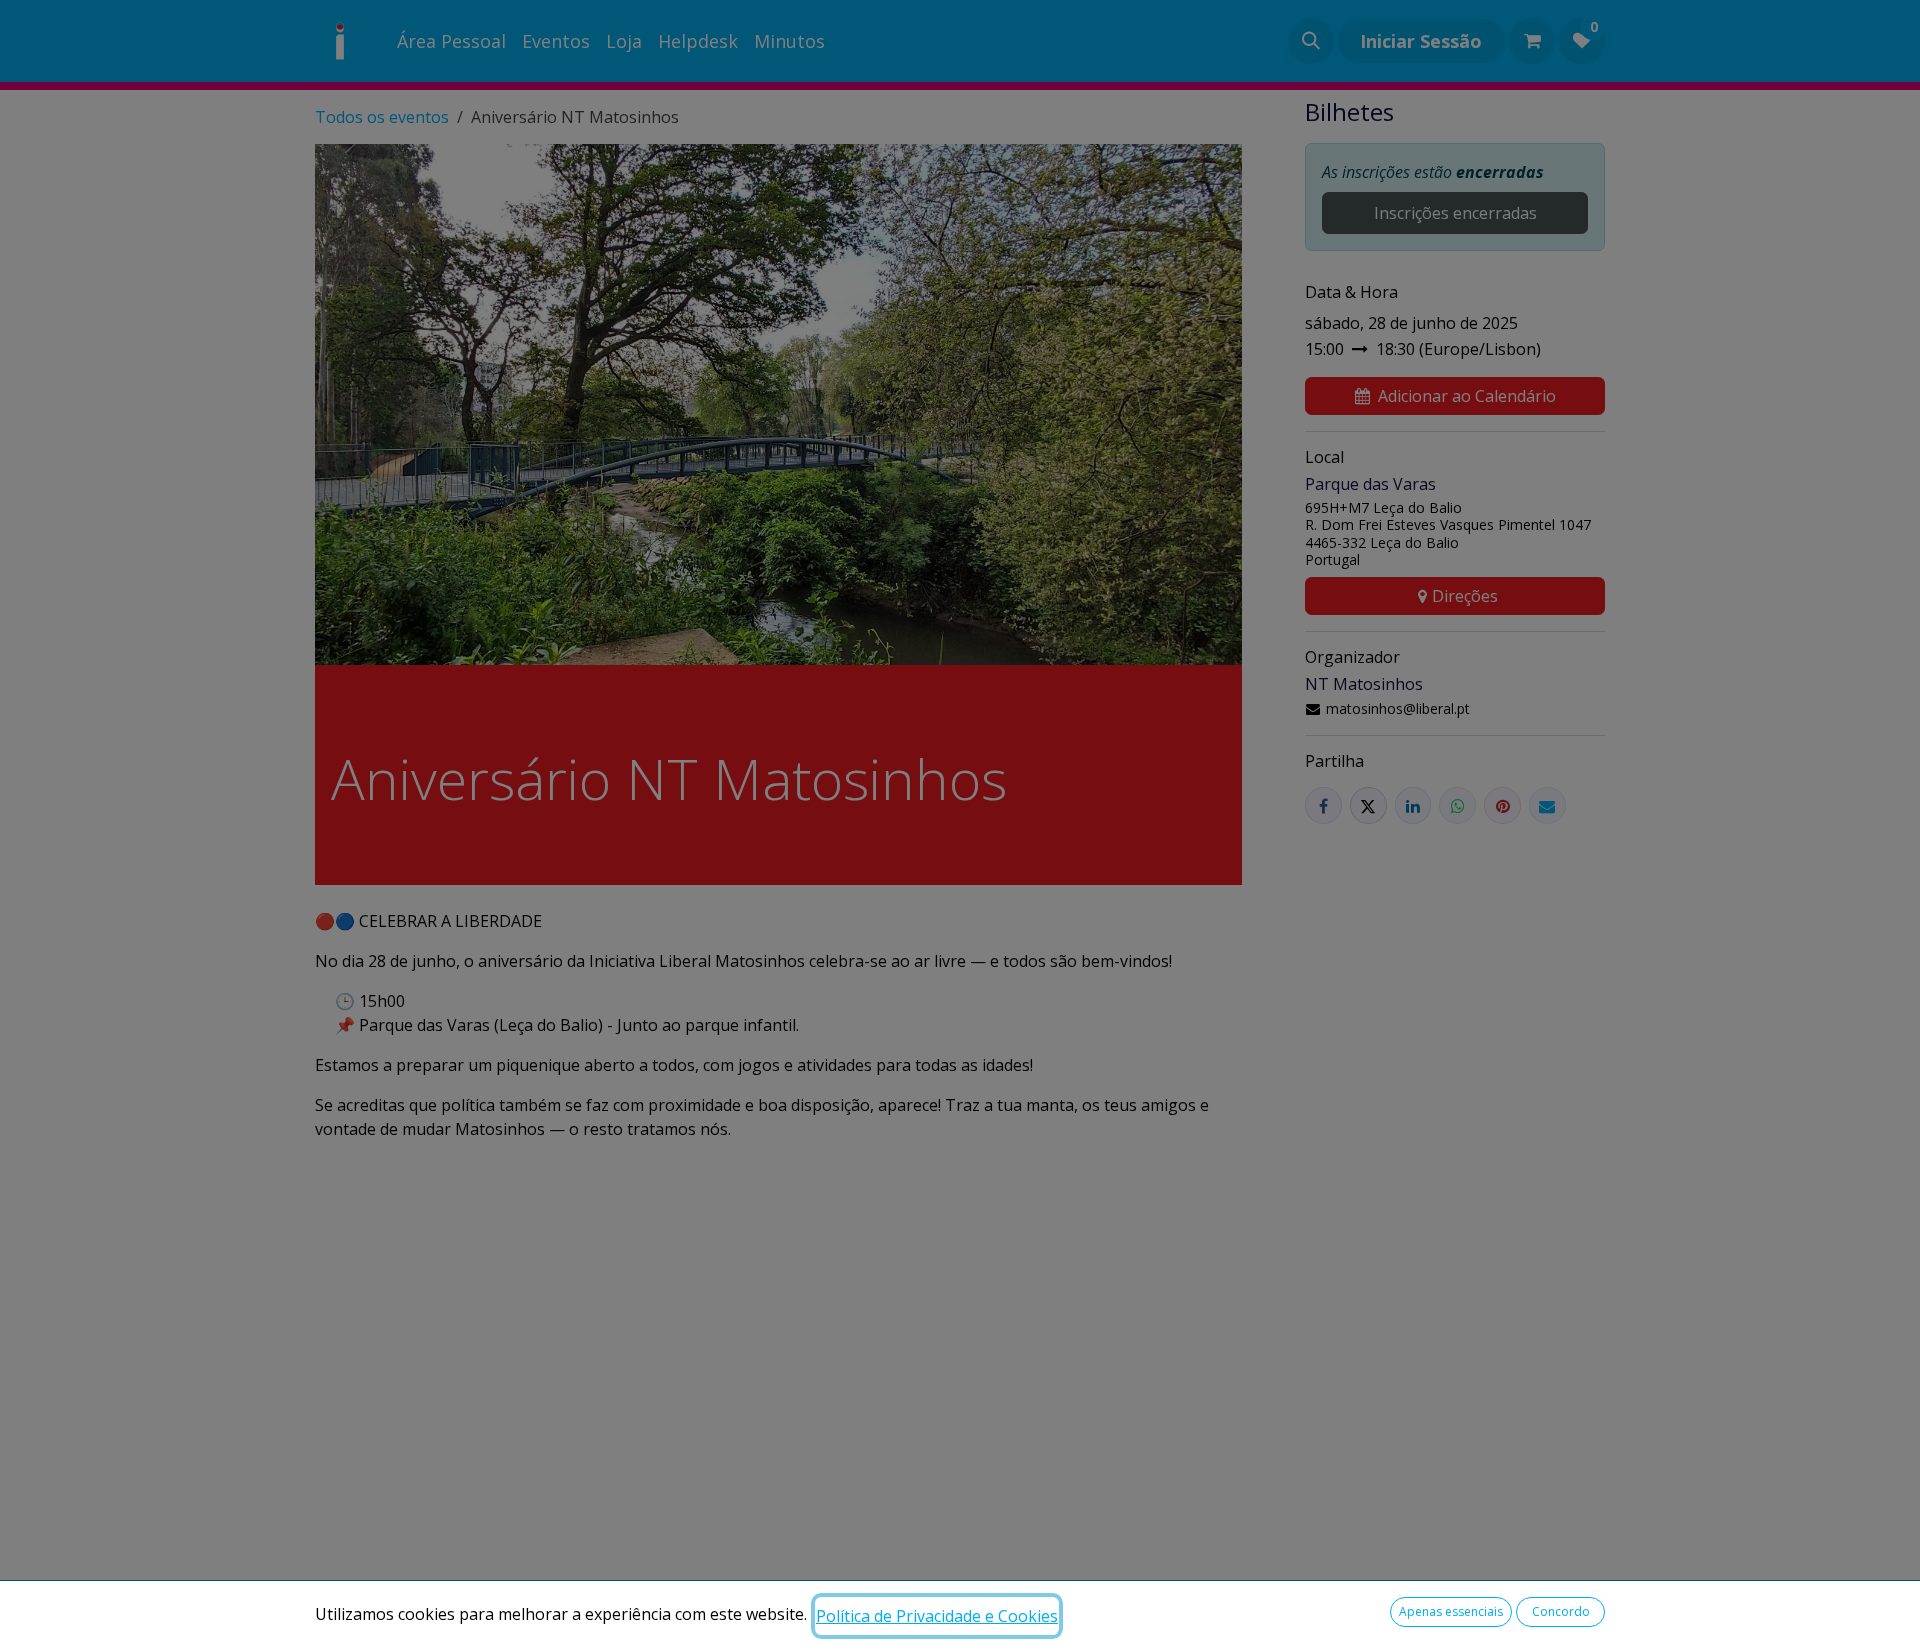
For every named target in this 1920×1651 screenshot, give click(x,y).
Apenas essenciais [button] (1451, 1611)
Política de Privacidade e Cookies (937, 1616)
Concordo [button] (1561, 1611)
